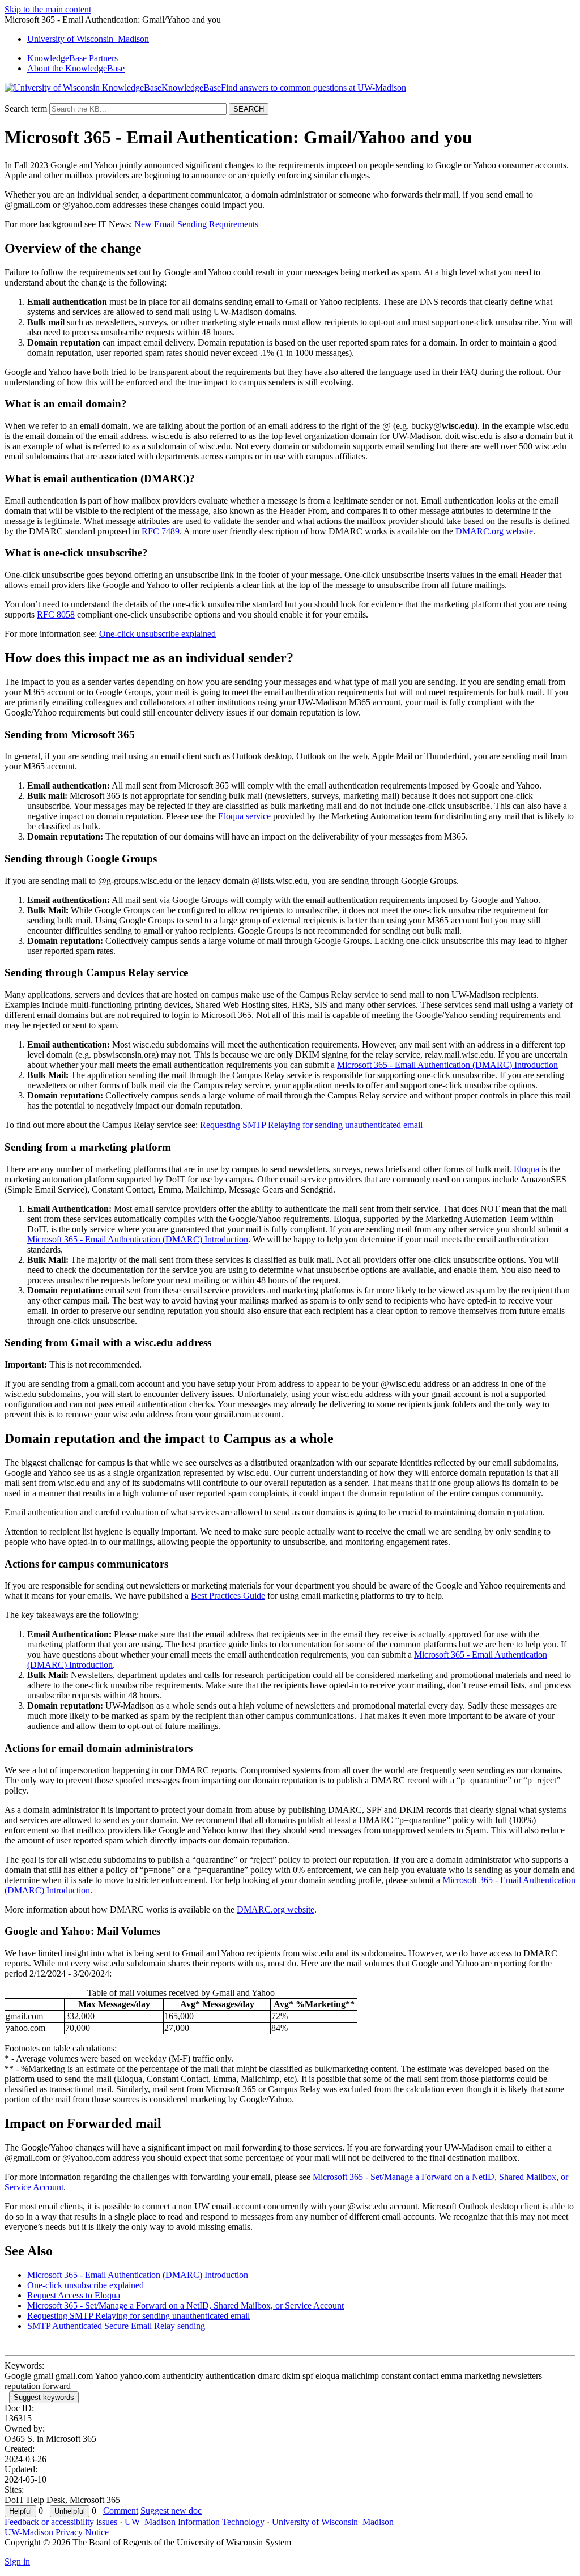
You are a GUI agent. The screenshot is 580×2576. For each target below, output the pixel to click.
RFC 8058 (56, 614)
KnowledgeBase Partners (72, 58)
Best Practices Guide (228, 1596)
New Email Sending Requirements (196, 224)
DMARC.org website (494, 531)
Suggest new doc (171, 2511)
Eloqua (526, 1169)
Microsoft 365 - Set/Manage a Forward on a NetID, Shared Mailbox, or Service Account (185, 2305)
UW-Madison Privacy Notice (57, 2532)
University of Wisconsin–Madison (333, 2522)
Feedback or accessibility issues (61, 2522)
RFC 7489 (161, 531)
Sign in (17, 2562)
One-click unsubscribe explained (157, 634)
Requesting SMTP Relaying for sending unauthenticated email (311, 1125)
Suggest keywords (44, 2397)
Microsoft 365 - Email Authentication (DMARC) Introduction (447, 1065)
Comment (121, 2511)
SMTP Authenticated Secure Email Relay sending (116, 2326)
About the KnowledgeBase (76, 68)
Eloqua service (244, 816)
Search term (26, 108)
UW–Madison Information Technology (195, 2522)
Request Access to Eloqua (74, 2295)
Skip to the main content (48, 9)
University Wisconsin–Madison (88, 39)
